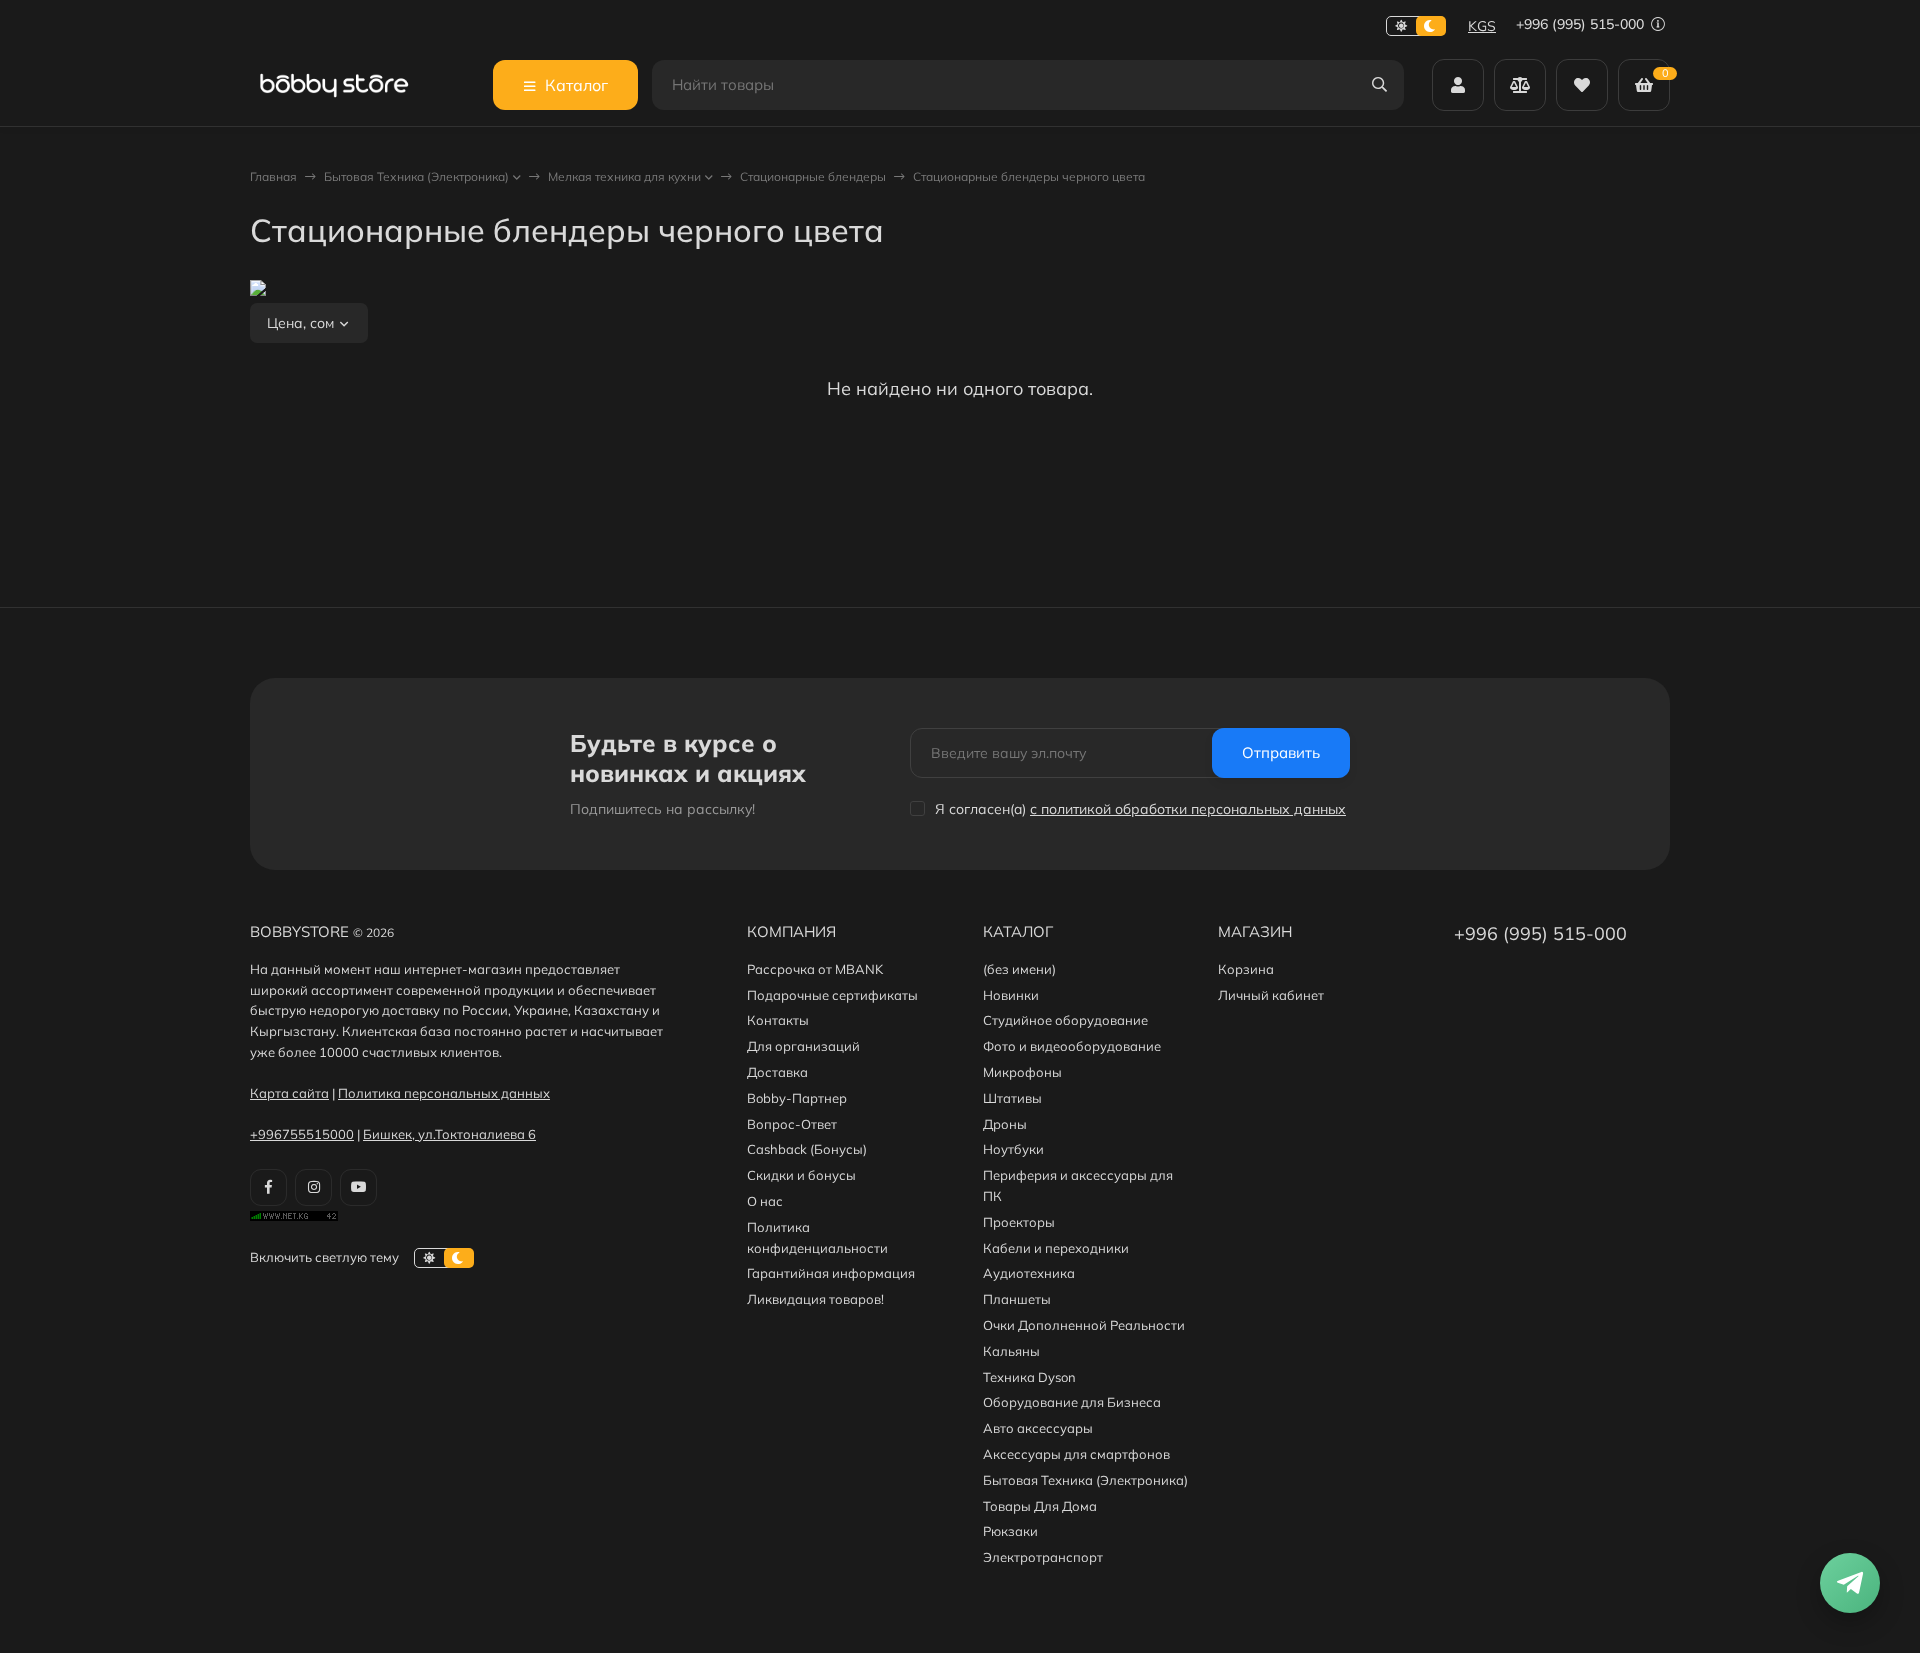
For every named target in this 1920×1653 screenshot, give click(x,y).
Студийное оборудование (1065, 1020)
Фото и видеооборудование (1072, 1046)
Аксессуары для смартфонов (1076, 1454)
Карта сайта (289, 1093)
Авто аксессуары (1038, 1428)
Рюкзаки (1010, 1531)
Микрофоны (1022, 1072)
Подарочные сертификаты (832, 995)
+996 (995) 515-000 (1582, 24)
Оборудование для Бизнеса (1072, 1402)
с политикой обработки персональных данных (1188, 809)
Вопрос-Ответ (792, 1124)
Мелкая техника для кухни (624, 176)
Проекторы (1019, 1222)
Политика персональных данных (444, 1093)
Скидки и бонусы (801, 1175)
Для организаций (803, 1046)
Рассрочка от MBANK (815, 969)
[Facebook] (268, 1187)
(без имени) (1019, 969)
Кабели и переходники (1056, 1248)
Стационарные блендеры (813, 176)
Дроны (1005, 1124)
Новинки (1011, 995)
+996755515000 (302, 1134)
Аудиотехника (1029, 1273)
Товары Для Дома (1040, 1506)
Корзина (1246, 969)
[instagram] (313, 1187)
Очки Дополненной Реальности (1084, 1325)
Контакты (778, 1020)
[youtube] (358, 1187)
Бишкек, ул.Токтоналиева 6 (449, 1134)
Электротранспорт (1043, 1557)
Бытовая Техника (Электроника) (416, 176)
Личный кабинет (1271, 995)
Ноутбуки (1013, 1149)
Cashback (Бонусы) (807, 1149)
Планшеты (1017, 1299)
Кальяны (1011, 1351)
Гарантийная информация (831, 1273)
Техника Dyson (1029, 1377)
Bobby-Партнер (797, 1098)
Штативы (1012, 1098)
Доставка (777, 1072)
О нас (765, 1201)
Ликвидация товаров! (815, 1299)
